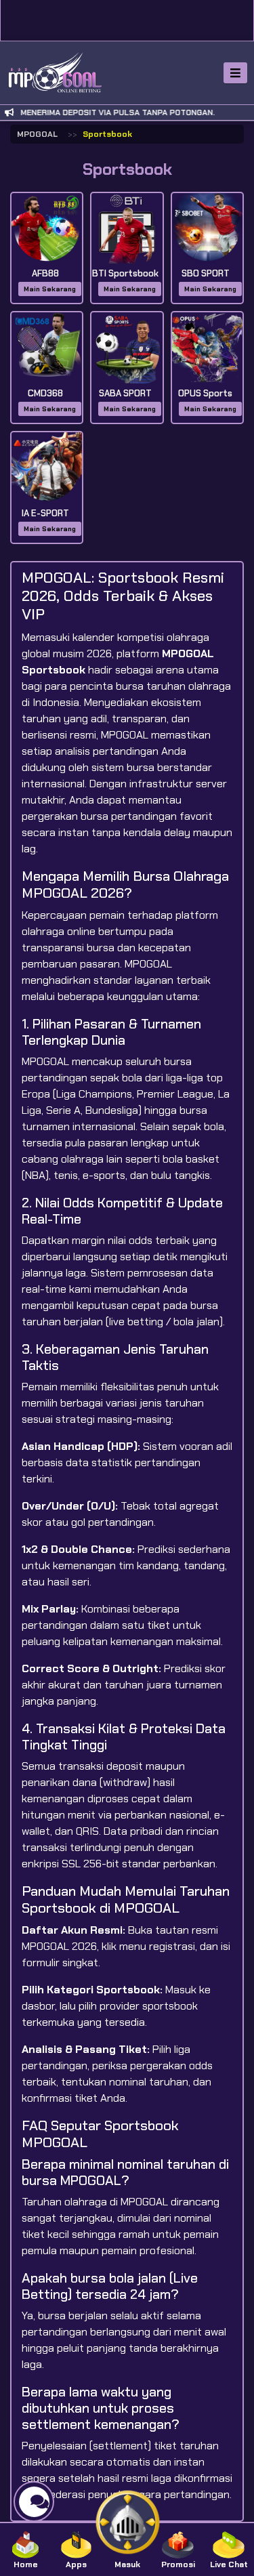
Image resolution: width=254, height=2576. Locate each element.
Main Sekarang (50, 289)
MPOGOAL (37, 134)
